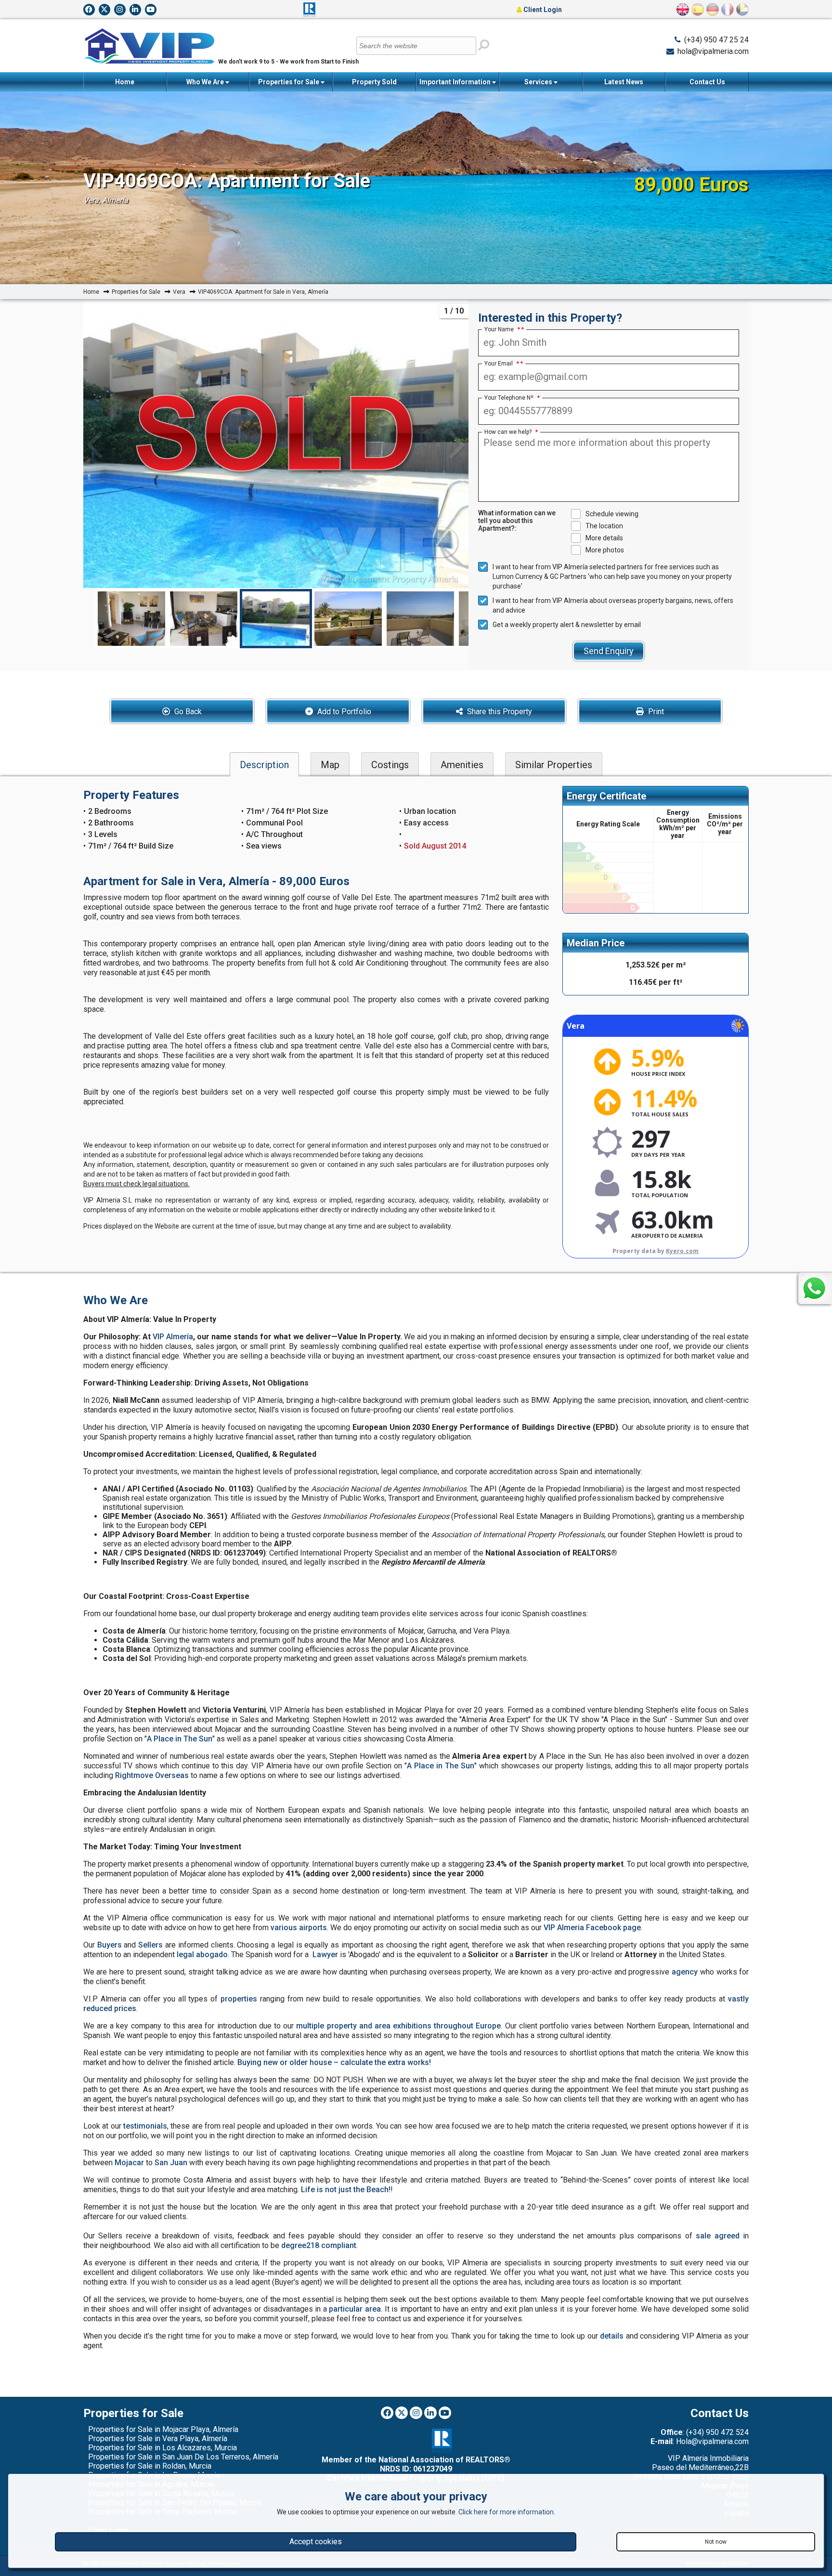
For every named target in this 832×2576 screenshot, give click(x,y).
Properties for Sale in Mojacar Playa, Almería (163, 2429)
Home (125, 82)
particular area (355, 2309)
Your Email (502, 364)
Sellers (150, 1945)
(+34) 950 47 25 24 (716, 40)
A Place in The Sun (180, 1739)
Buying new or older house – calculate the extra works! (334, 2062)
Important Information (456, 82)
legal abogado (202, 1955)
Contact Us (707, 82)
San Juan (171, 2163)
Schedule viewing (612, 514)
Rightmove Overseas (152, 1775)
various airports (299, 1928)
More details (604, 538)
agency (685, 1972)
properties (239, 1999)
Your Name (502, 329)
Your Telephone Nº (512, 398)
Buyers (110, 1945)
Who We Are (206, 82)
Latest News (624, 82)
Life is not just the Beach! (346, 2190)
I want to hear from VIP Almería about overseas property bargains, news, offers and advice (613, 605)
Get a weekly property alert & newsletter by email (567, 625)
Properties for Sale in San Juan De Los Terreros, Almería (183, 2457)
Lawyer (325, 1955)
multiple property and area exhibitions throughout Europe (398, 2026)
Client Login (542, 10)
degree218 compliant (319, 2245)
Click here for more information (506, 2512)
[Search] (484, 45)
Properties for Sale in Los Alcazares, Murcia (162, 2448)
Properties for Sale (289, 82)
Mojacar (129, 2163)
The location (604, 526)
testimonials (145, 2126)
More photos (605, 550)
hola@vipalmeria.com (713, 51)
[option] (276, 619)
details (612, 2336)
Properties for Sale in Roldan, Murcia (150, 2466)
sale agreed (718, 2236)
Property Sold (374, 82)
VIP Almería (173, 1337)
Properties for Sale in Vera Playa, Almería (158, 2439)
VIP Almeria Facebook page (592, 1928)
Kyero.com (682, 1251)
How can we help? (511, 432)
